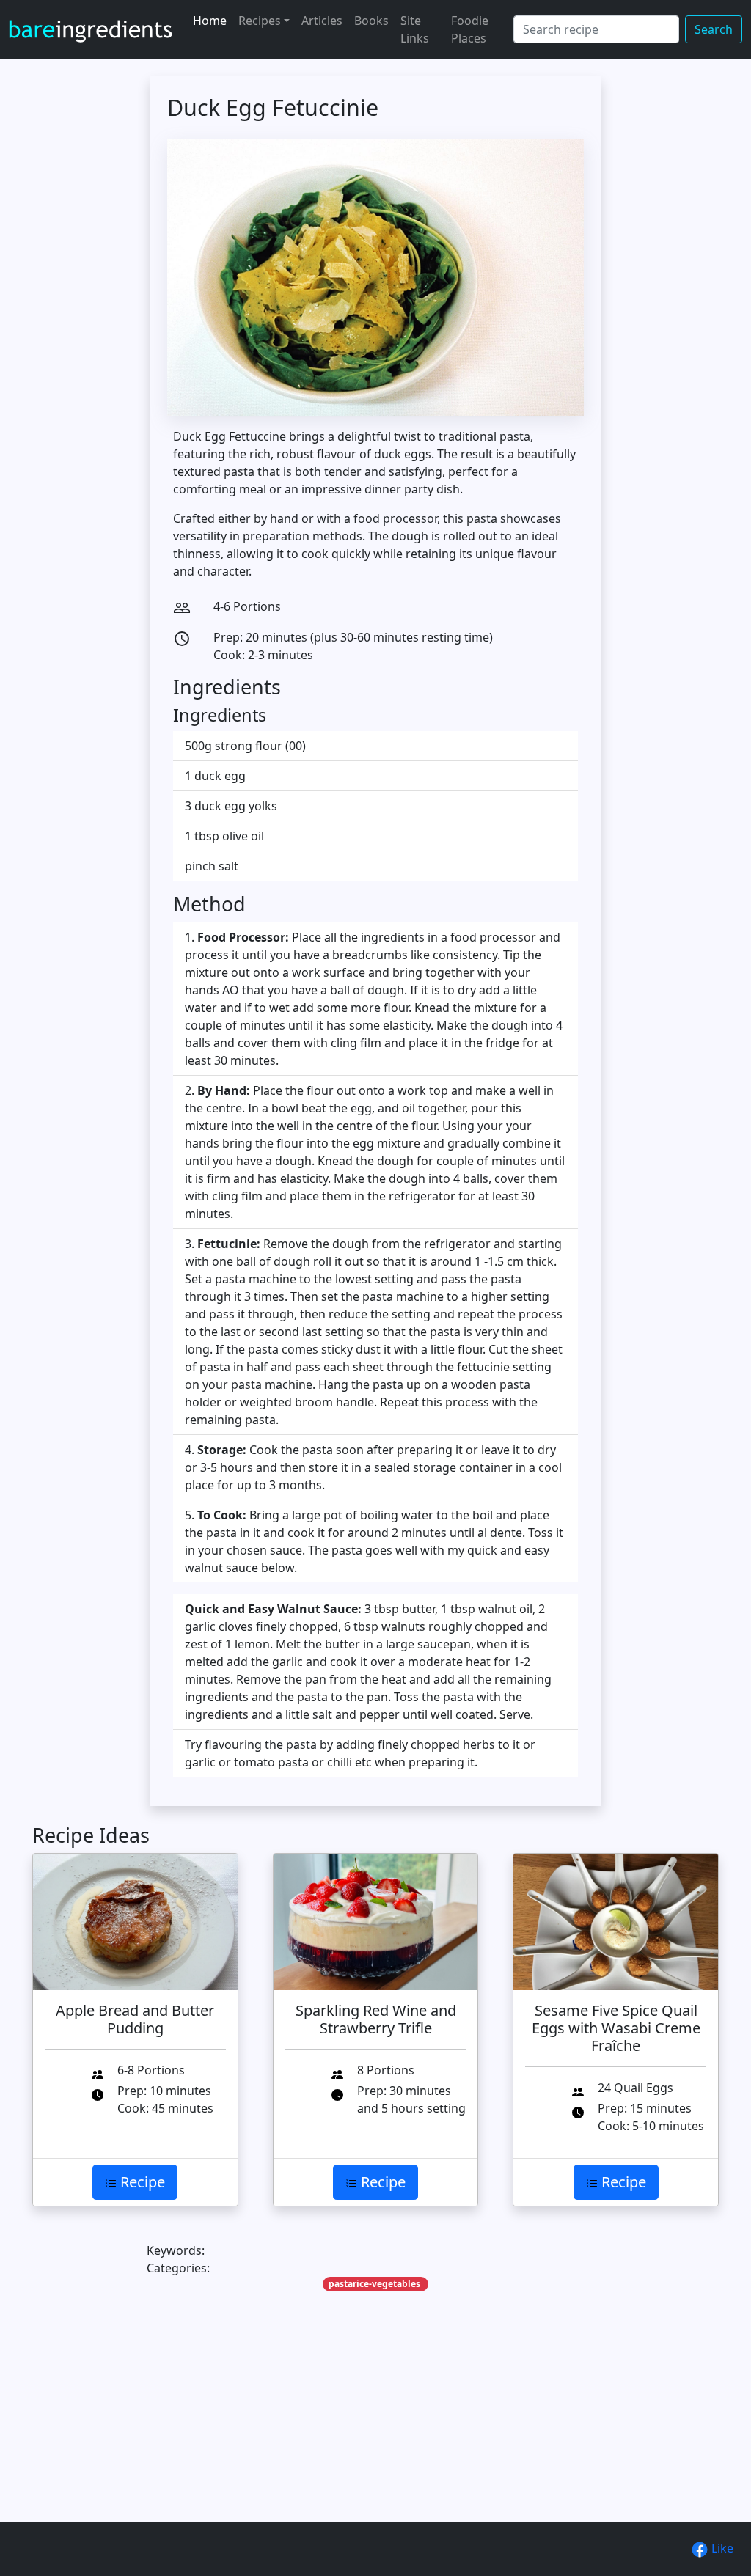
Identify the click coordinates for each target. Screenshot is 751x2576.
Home (210, 21)
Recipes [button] (260, 21)
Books (371, 21)
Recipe (141, 2182)
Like (721, 2548)
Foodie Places (470, 29)
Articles (322, 21)
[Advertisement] (375, 2429)
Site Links (415, 29)
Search (714, 29)
